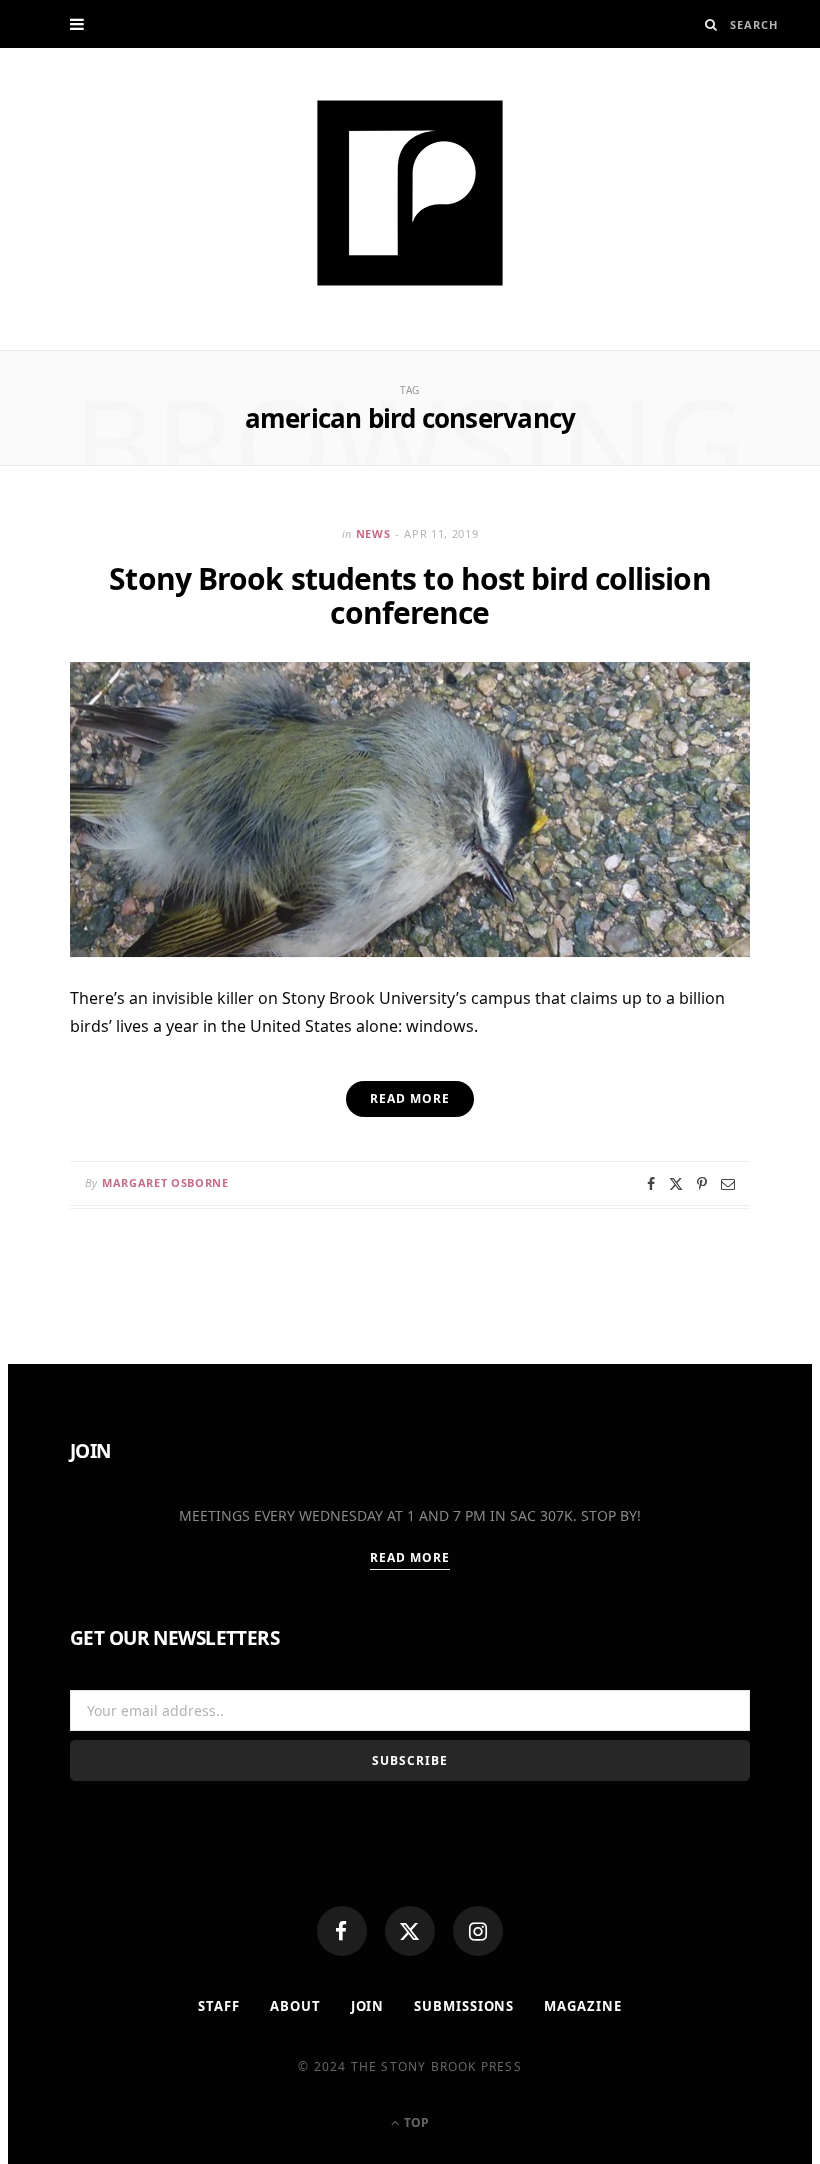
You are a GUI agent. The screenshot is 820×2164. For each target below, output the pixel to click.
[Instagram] (478, 1931)
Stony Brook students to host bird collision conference (409, 595)
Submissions (464, 2006)
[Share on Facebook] (651, 1184)
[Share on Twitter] (676, 1184)
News (373, 533)
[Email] (728, 1184)
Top (415, 2122)
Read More (410, 1557)
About (295, 2006)
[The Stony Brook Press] (410, 193)
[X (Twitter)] (410, 1931)
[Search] (711, 24)
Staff (219, 2006)
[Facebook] (342, 1931)
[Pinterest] (702, 1184)
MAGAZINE (582, 2006)
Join (368, 2006)
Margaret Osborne (165, 1182)
